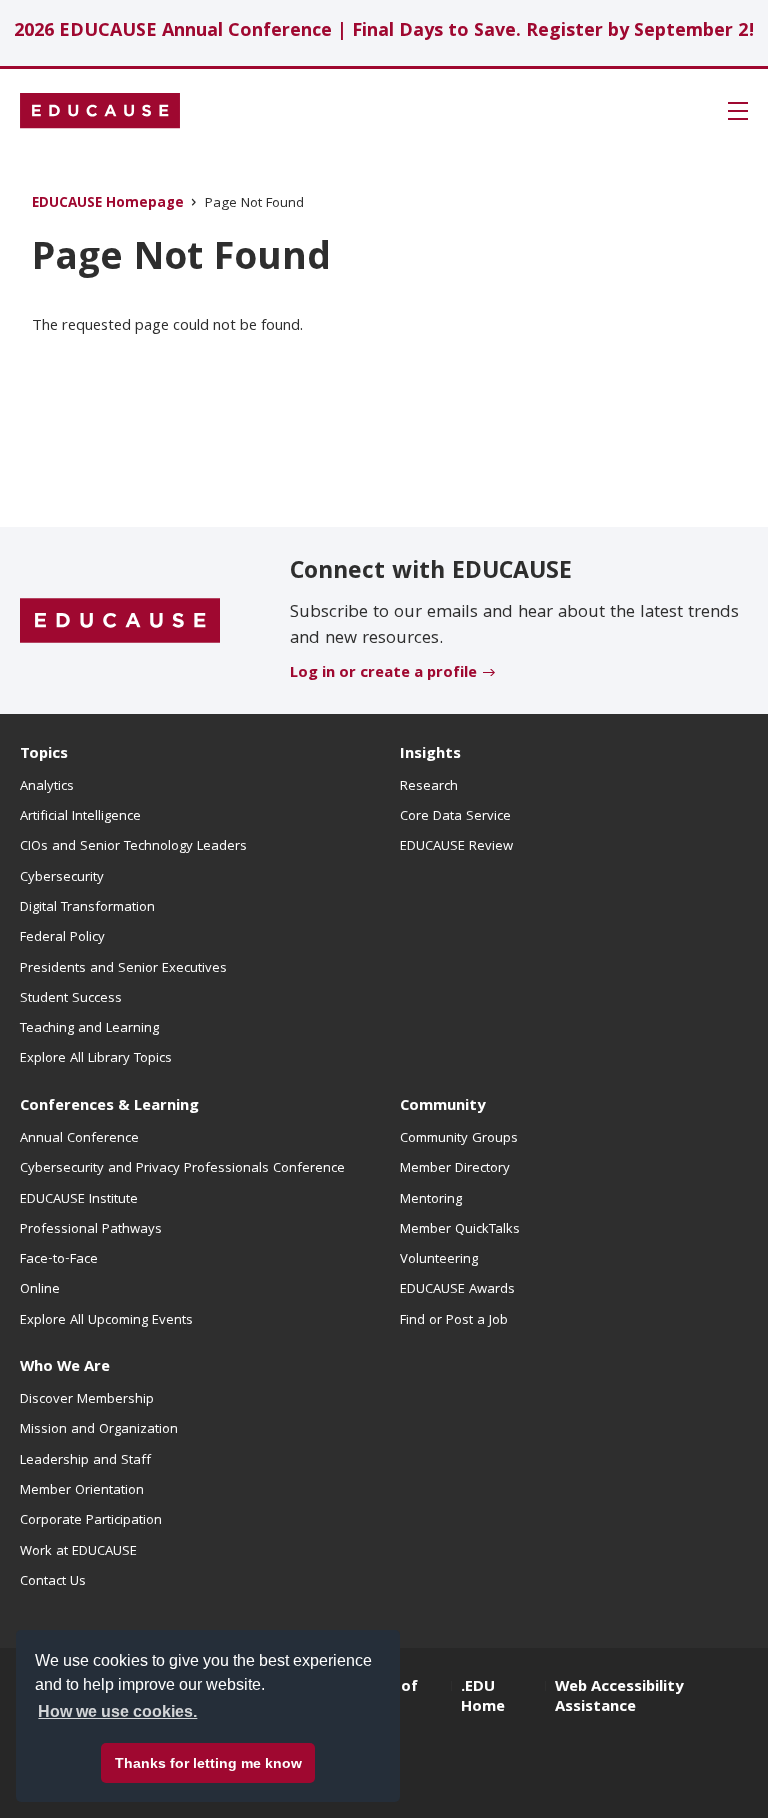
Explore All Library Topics (96, 1059)
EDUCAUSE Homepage (108, 204)
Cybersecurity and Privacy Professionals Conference (182, 1169)
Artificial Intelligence (80, 817)
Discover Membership (87, 1400)
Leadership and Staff (85, 1461)
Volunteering (439, 1260)
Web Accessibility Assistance (619, 1698)
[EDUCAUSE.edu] (100, 111)
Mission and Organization (99, 1430)
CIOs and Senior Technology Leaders (133, 847)
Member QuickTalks (460, 1230)
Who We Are (65, 1368)
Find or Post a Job (454, 1321)
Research (429, 787)
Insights (430, 755)
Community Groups (459, 1139)
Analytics (47, 787)
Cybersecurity (62, 878)
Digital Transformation (87, 908)
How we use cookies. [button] (117, 1711)
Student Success (71, 999)
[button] (738, 111)
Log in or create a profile (383, 674)
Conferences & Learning (109, 1107)
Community (442, 1107)
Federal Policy (62, 938)
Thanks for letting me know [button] (208, 1763)
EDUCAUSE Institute (79, 1200)
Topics (44, 755)
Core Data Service (455, 817)
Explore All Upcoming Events (106, 1321)
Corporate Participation (91, 1521)
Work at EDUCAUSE (78, 1552)
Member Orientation (82, 1491)
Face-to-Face (59, 1260)
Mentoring (431, 1200)
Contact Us (53, 1582)
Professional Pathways (91, 1230)
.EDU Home (483, 1698)
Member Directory (455, 1169)
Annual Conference (79, 1139)
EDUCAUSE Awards (457, 1290)
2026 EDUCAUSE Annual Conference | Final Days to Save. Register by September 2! (384, 32)
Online (40, 1290)
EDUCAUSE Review (456, 847)
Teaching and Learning (89, 1029)
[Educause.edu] (120, 621)
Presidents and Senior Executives (123, 969)
